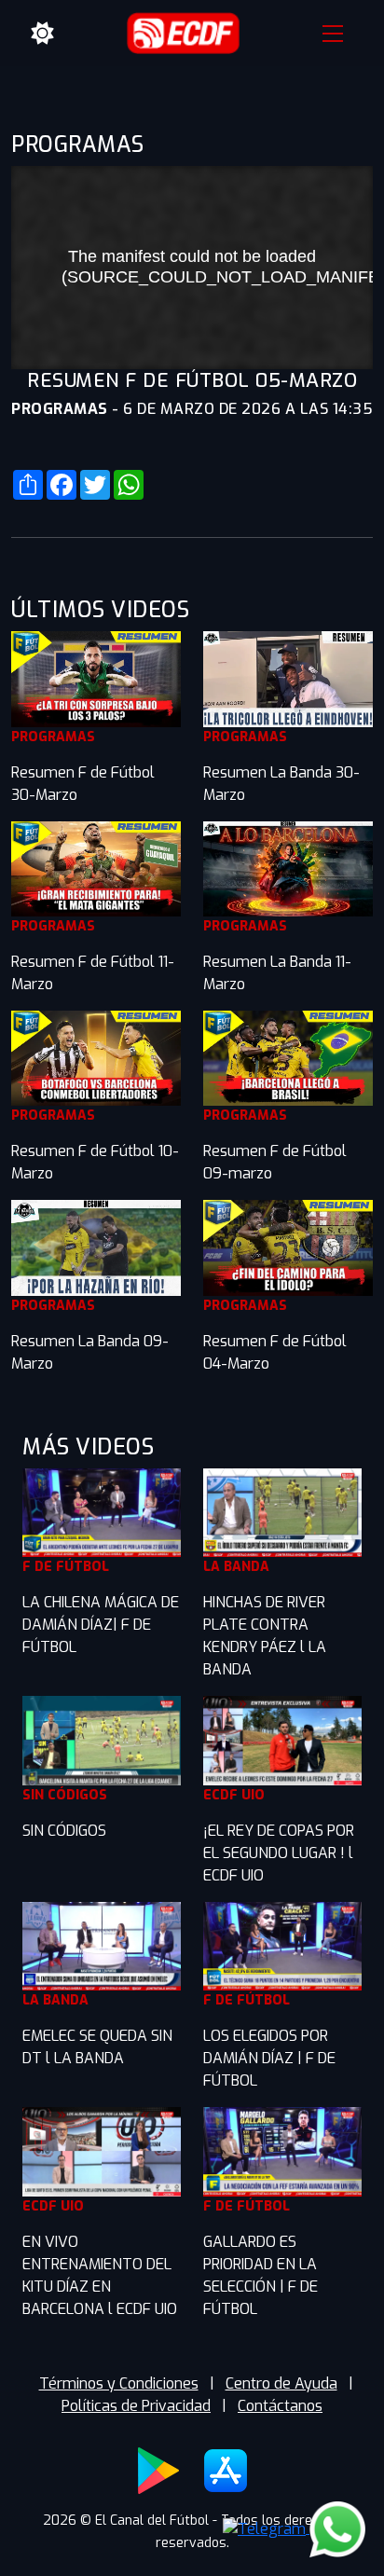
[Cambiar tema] (43, 34)
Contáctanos (280, 2406)
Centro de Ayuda (281, 2383)
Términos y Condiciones (119, 2383)
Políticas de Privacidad (136, 2406)
